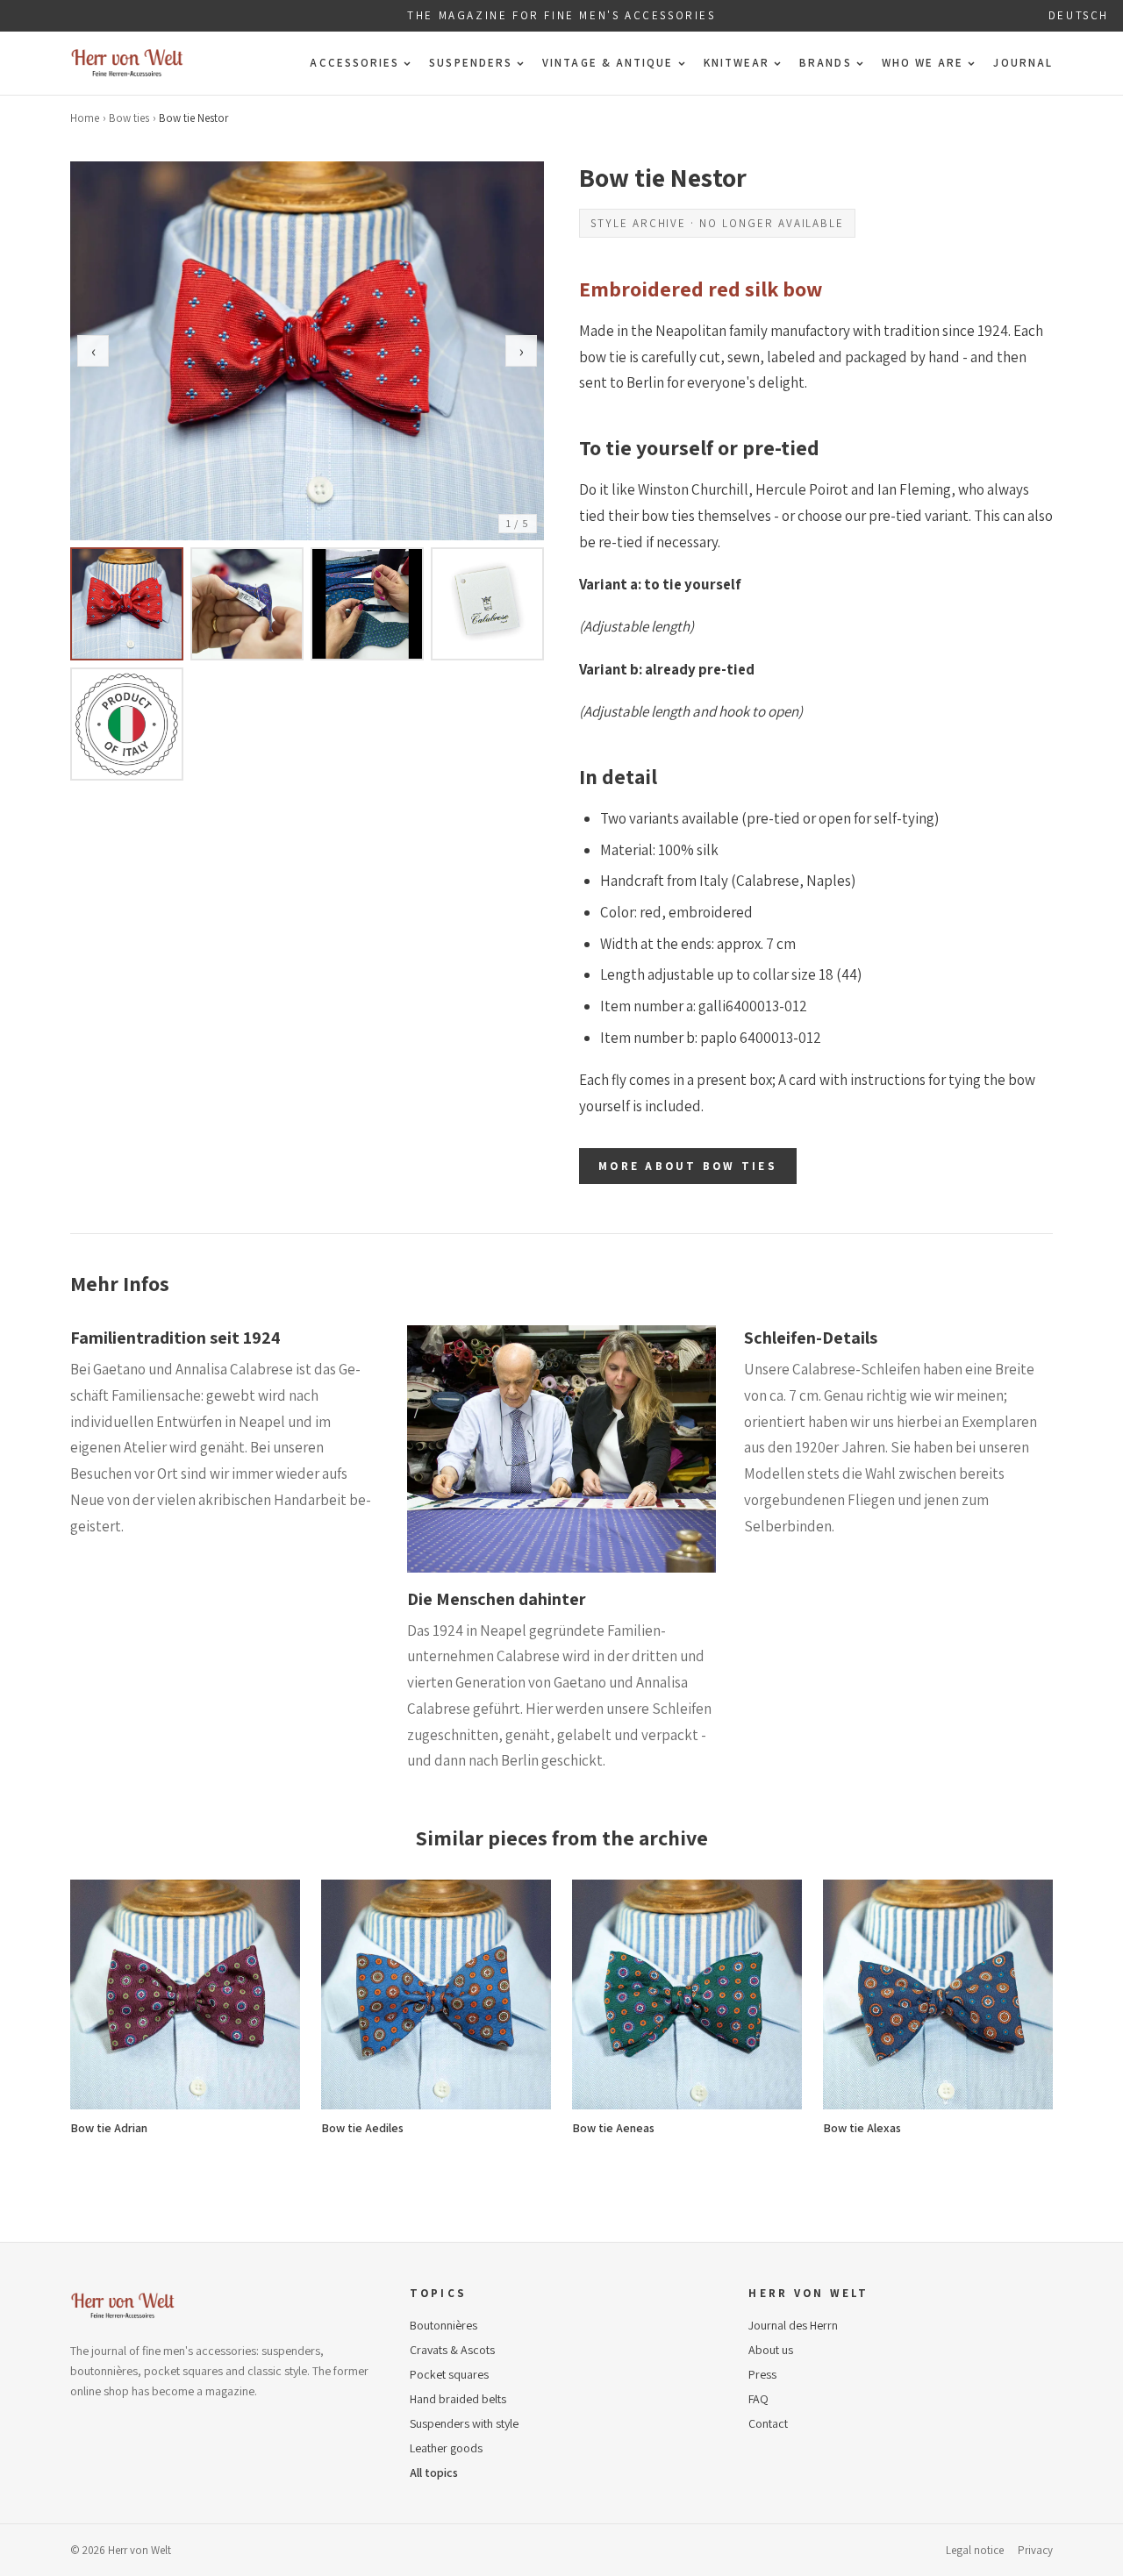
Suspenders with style (464, 2423)
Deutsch (1079, 15)
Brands (825, 63)
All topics (434, 2473)
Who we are (923, 63)
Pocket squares (449, 2374)
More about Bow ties (688, 1166)
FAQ (758, 2399)
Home (85, 118)
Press (762, 2374)
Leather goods (446, 2448)
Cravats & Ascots (452, 2350)
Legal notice (975, 2550)
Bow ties (129, 118)
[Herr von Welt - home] (127, 63)
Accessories (354, 63)
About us (771, 2350)
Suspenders (471, 63)
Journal (1023, 63)
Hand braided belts (458, 2399)
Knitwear (737, 63)
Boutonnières (443, 2325)
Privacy (1035, 2550)
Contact (768, 2423)
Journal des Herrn (793, 2325)
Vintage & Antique (608, 63)
